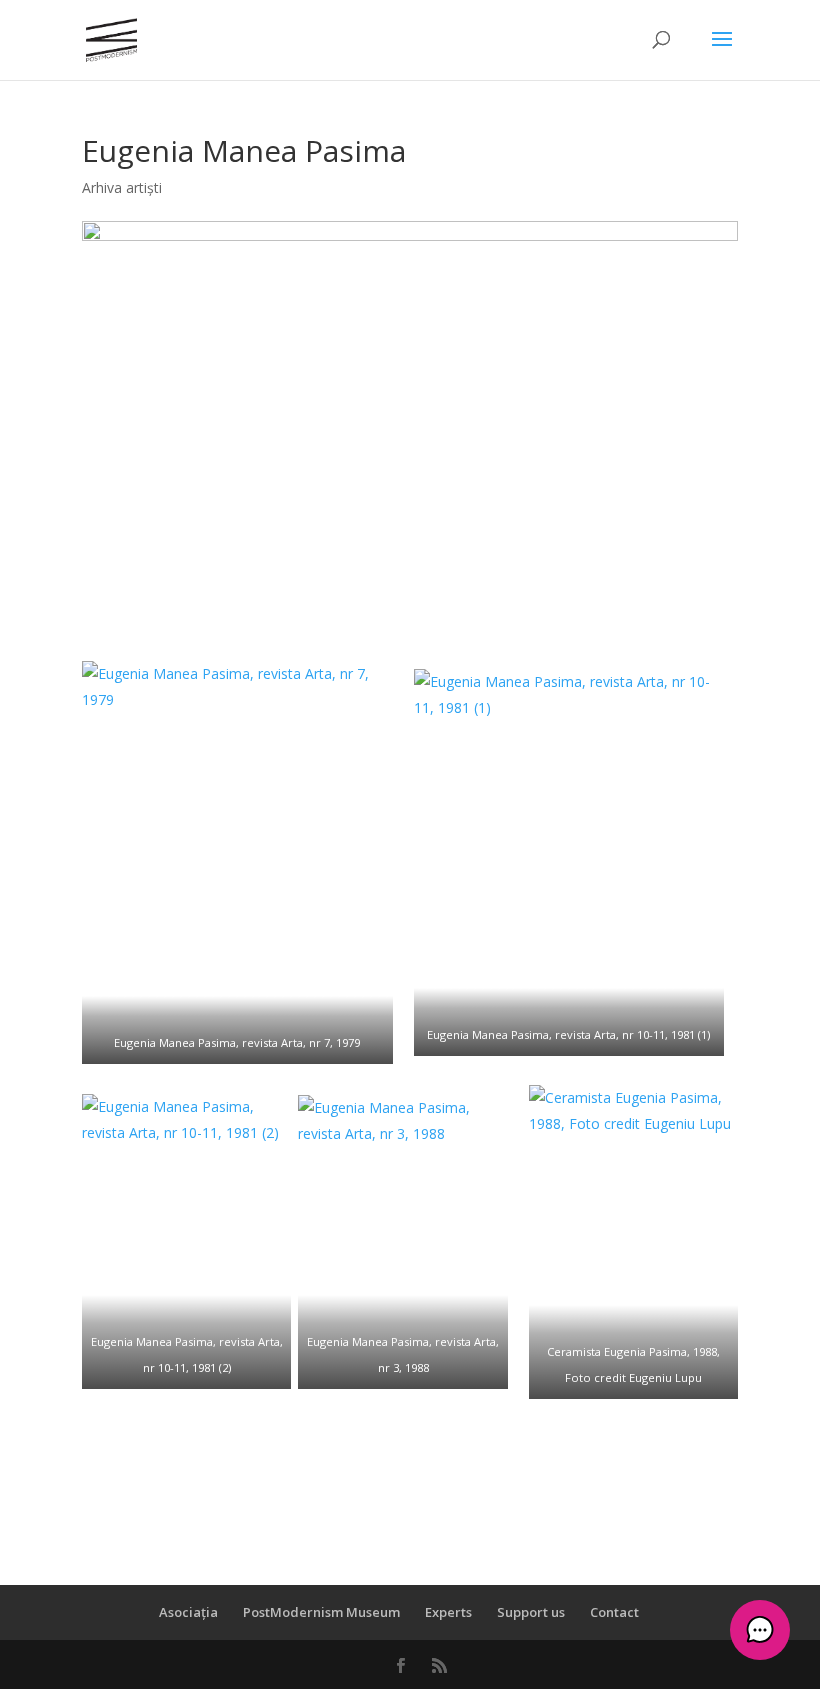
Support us (531, 1612)
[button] (760, 1630)
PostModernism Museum (321, 1612)
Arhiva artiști (122, 187)
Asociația (188, 1612)
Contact (614, 1612)
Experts (448, 1612)
